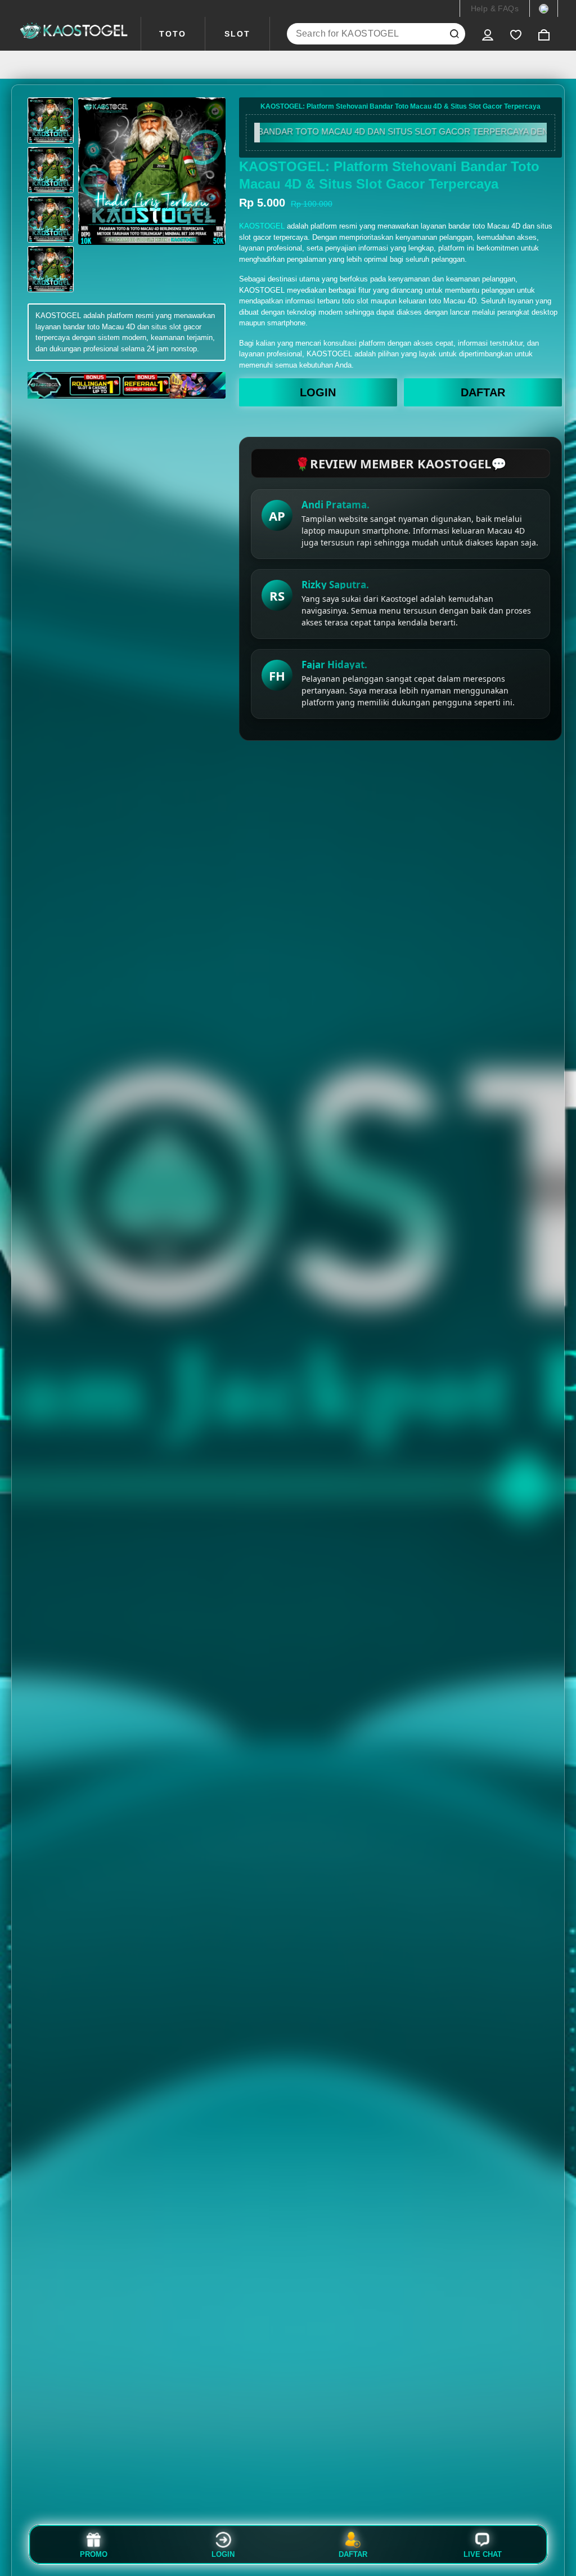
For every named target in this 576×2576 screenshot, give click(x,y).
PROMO (94, 2554)
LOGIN (318, 392)
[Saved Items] (516, 34)
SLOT (237, 34)
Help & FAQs (495, 8)
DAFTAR (483, 392)
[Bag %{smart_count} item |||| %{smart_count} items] (544, 34)
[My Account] (488, 34)
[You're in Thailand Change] (544, 8)
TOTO (173, 34)
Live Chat (483, 2554)
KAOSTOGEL (262, 226)
